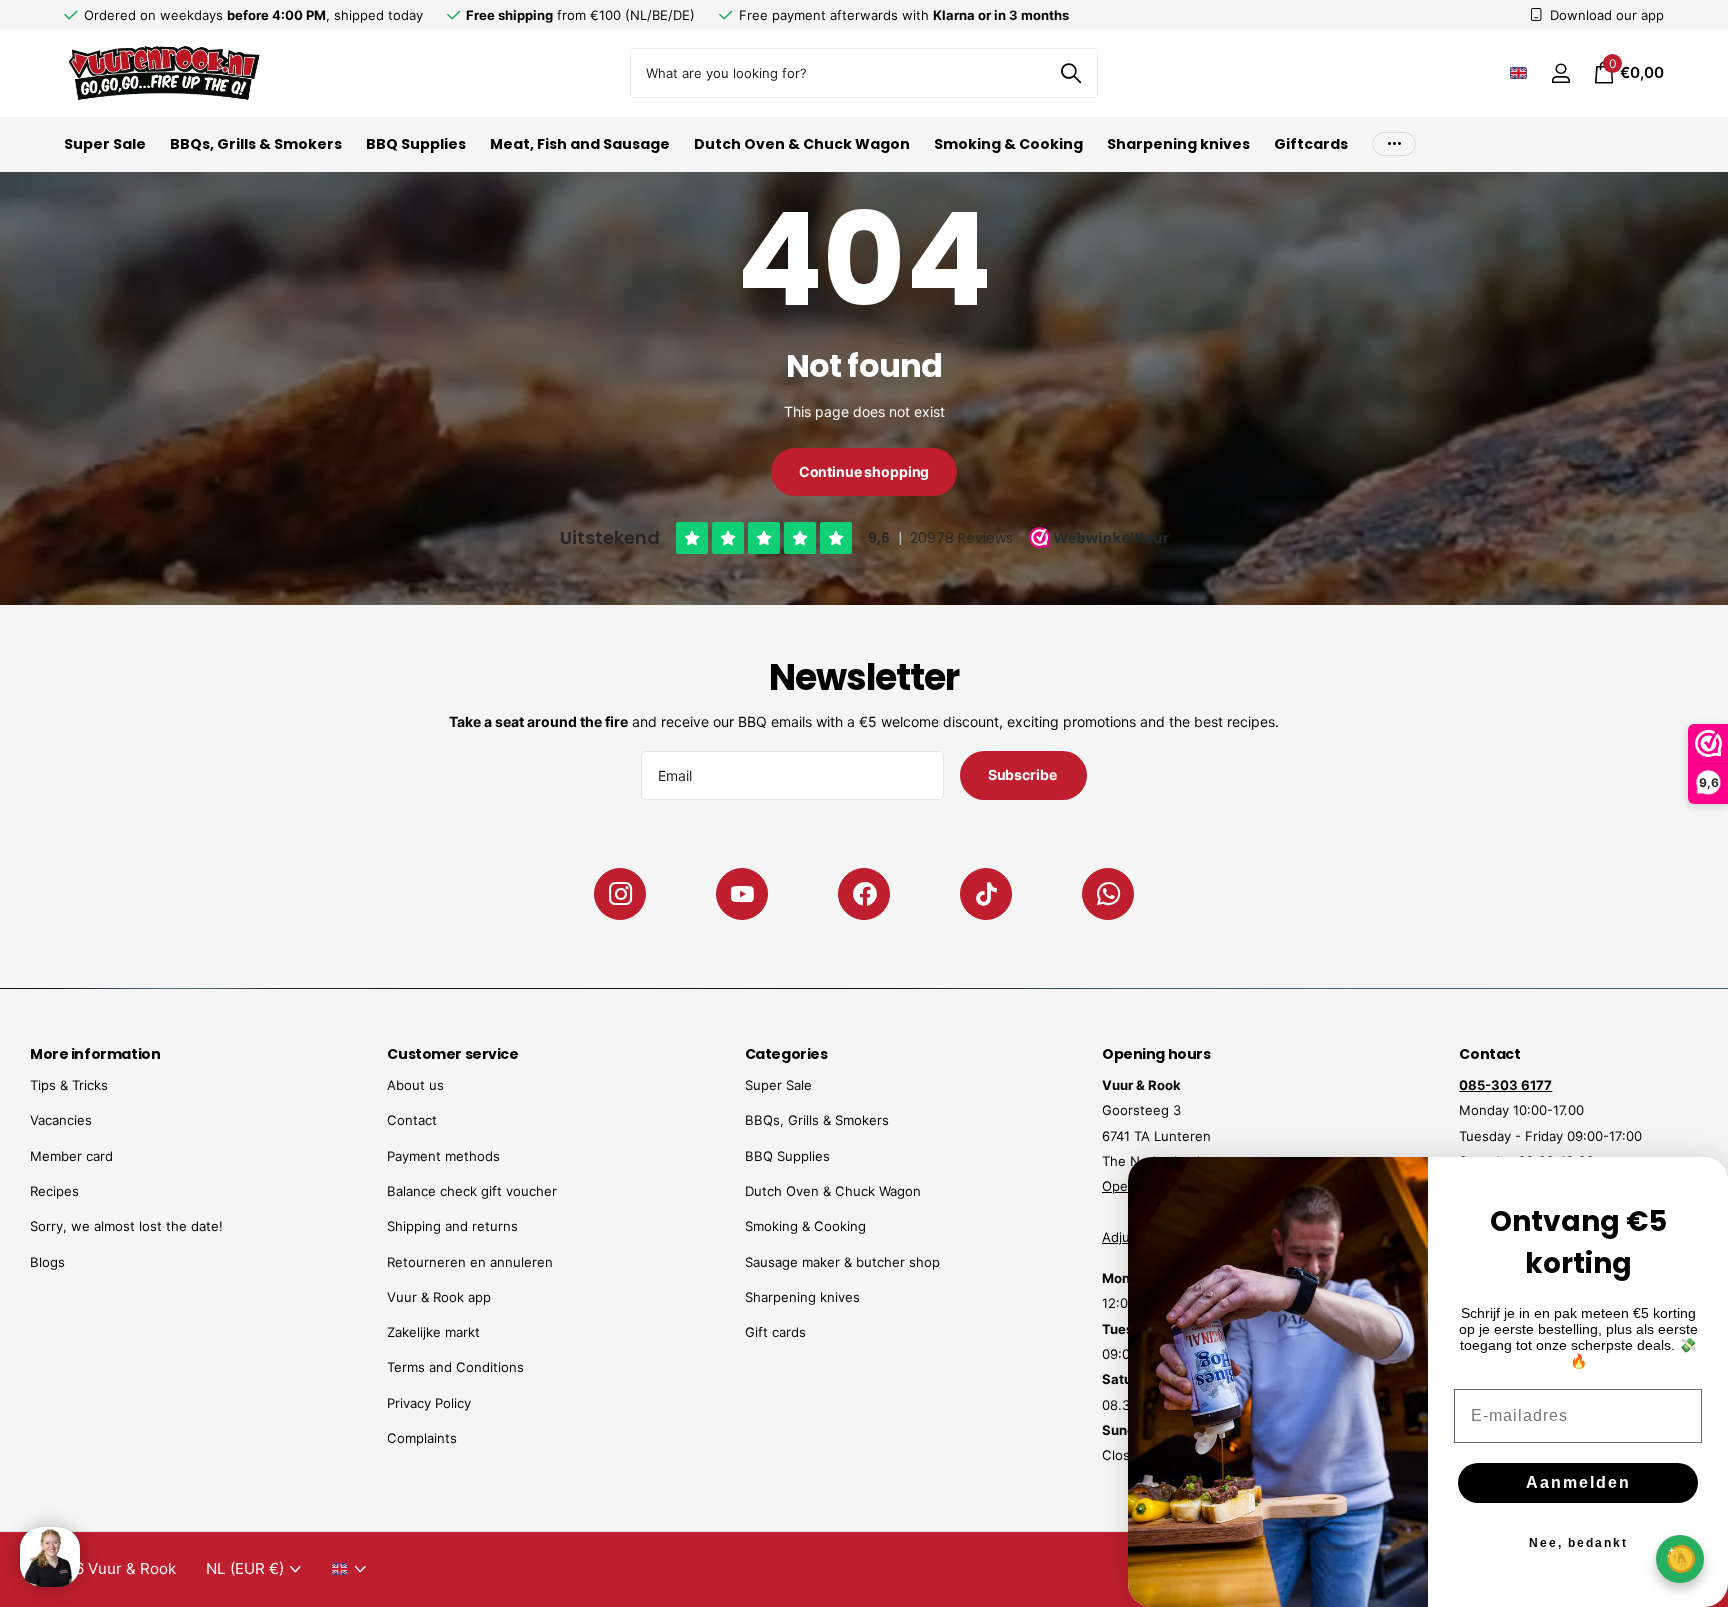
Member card (71, 1156)
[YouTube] (742, 894)
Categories (786, 1054)
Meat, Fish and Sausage (580, 144)
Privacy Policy (429, 1403)
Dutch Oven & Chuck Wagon (802, 144)
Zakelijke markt (433, 1332)
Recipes (54, 1191)
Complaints (422, 1438)
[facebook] (864, 894)
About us (415, 1085)
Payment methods (443, 1156)
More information (95, 1054)
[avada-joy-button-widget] (1680, 1558)
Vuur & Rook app (439, 1297)
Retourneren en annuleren (470, 1262)
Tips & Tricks (69, 1085)
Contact (412, 1120)
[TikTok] (986, 894)
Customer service (452, 1054)
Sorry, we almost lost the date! (126, 1226)
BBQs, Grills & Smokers (256, 144)
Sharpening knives (1178, 144)
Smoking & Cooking (1008, 144)
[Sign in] (1560, 73)
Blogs (47, 1262)
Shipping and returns (452, 1226)
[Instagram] (620, 894)
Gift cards (775, 1332)
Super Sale (105, 144)
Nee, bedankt (1578, 1543)
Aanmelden (1578, 1482)
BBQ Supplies (416, 144)
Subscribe (1024, 774)
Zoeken (1070, 73)
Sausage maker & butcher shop (842, 1262)
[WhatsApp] (1108, 894)
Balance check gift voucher (472, 1191)
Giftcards (1311, 144)
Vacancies (61, 1120)
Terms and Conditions (455, 1367)
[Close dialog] (1700, 1185)
